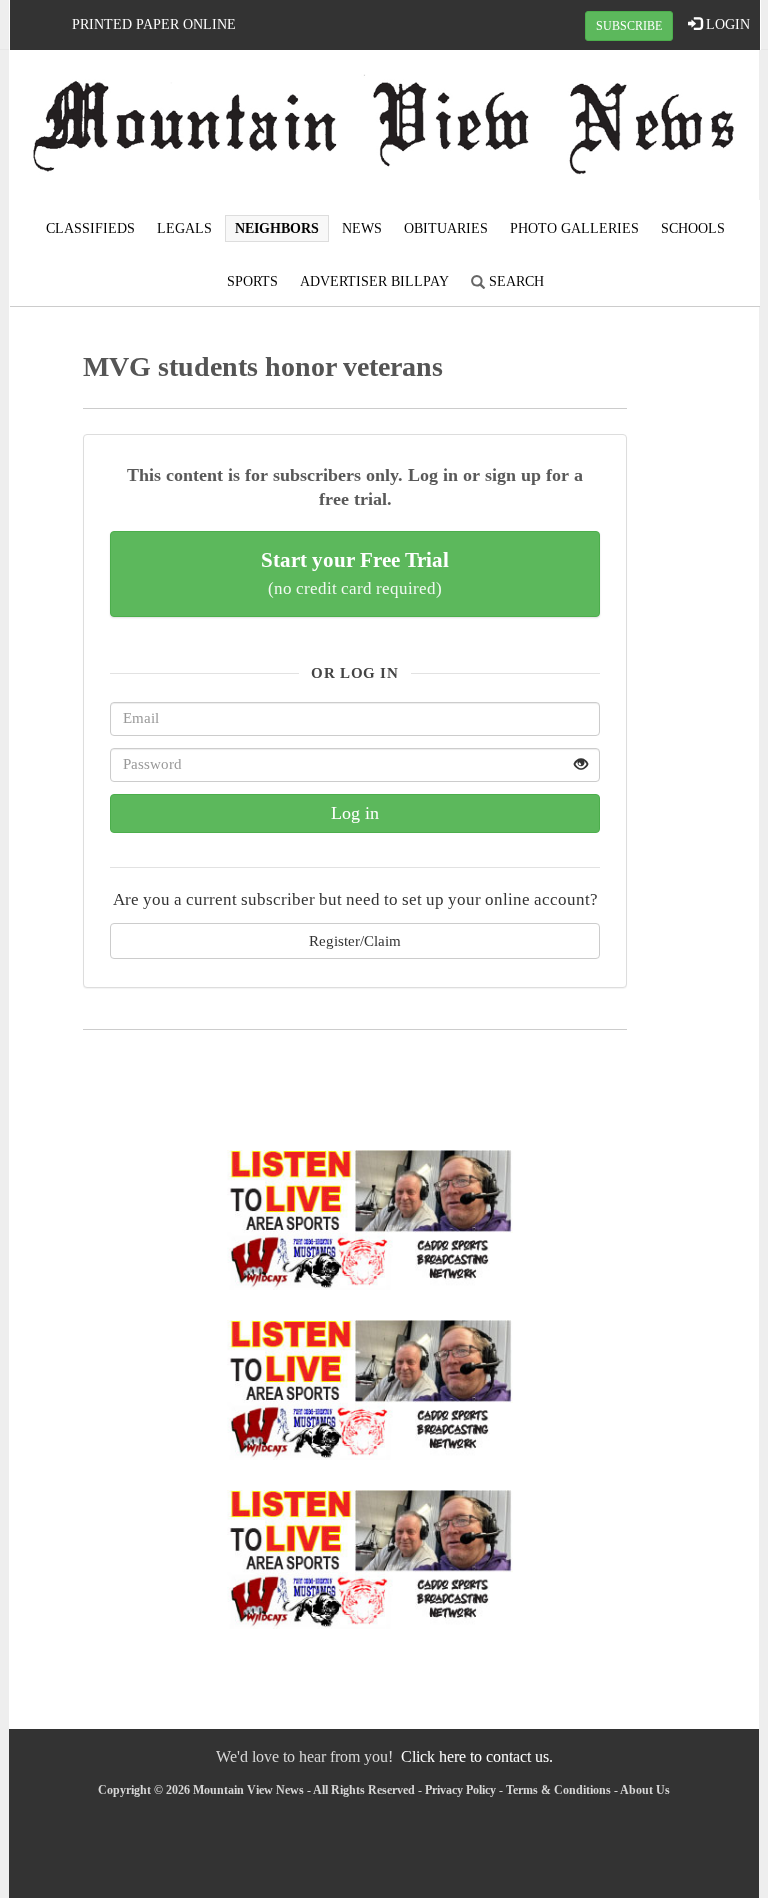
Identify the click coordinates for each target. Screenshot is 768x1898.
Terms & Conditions (558, 1790)
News (362, 228)
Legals (184, 228)
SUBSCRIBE (629, 26)
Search (514, 281)
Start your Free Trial (355, 573)
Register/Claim (355, 940)
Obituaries (446, 228)
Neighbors (277, 228)
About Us (645, 1790)
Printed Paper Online (154, 24)
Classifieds (90, 228)
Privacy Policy (460, 1790)
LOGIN (726, 24)
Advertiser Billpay (374, 281)
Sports (252, 281)
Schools (693, 228)
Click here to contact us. (477, 1756)
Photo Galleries (574, 228)
